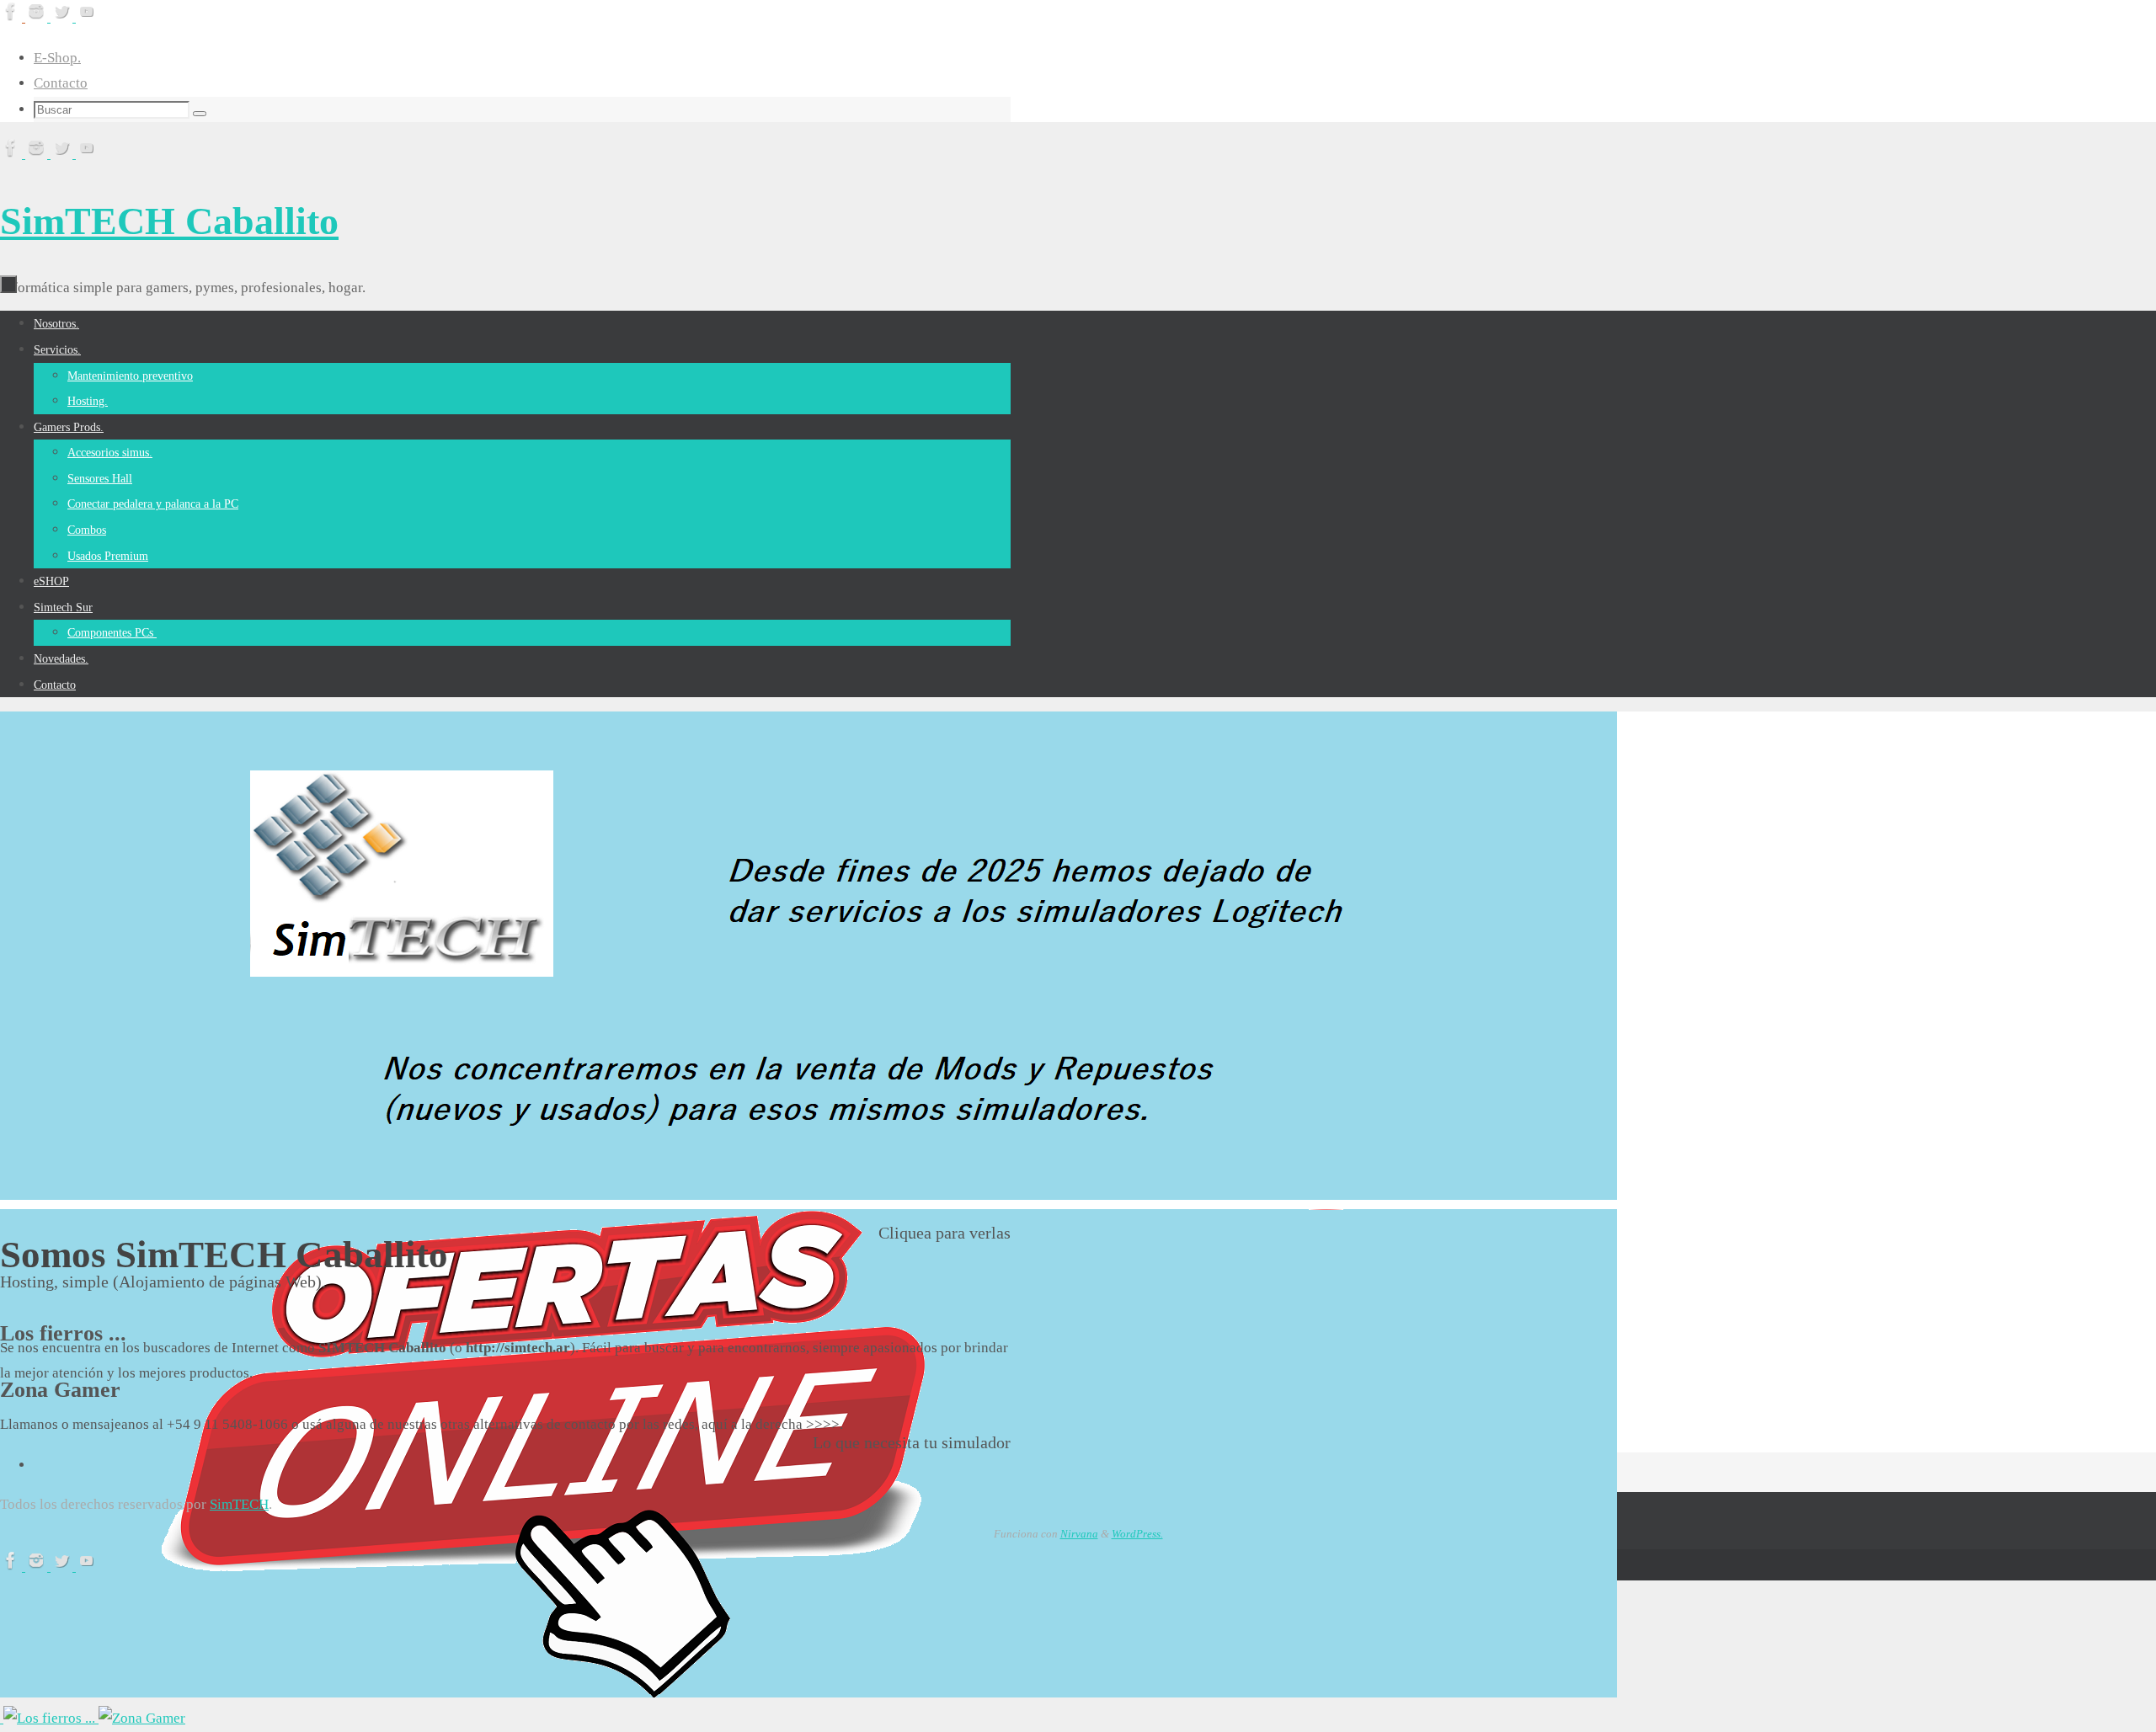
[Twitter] (63, 17)
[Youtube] (87, 17)
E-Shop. (57, 58)
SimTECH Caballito (169, 221)
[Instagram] (38, 17)
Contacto (61, 83)
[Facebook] (13, 17)
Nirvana (1079, 1534)
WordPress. (1137, 1534)
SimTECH (239, 1504)
